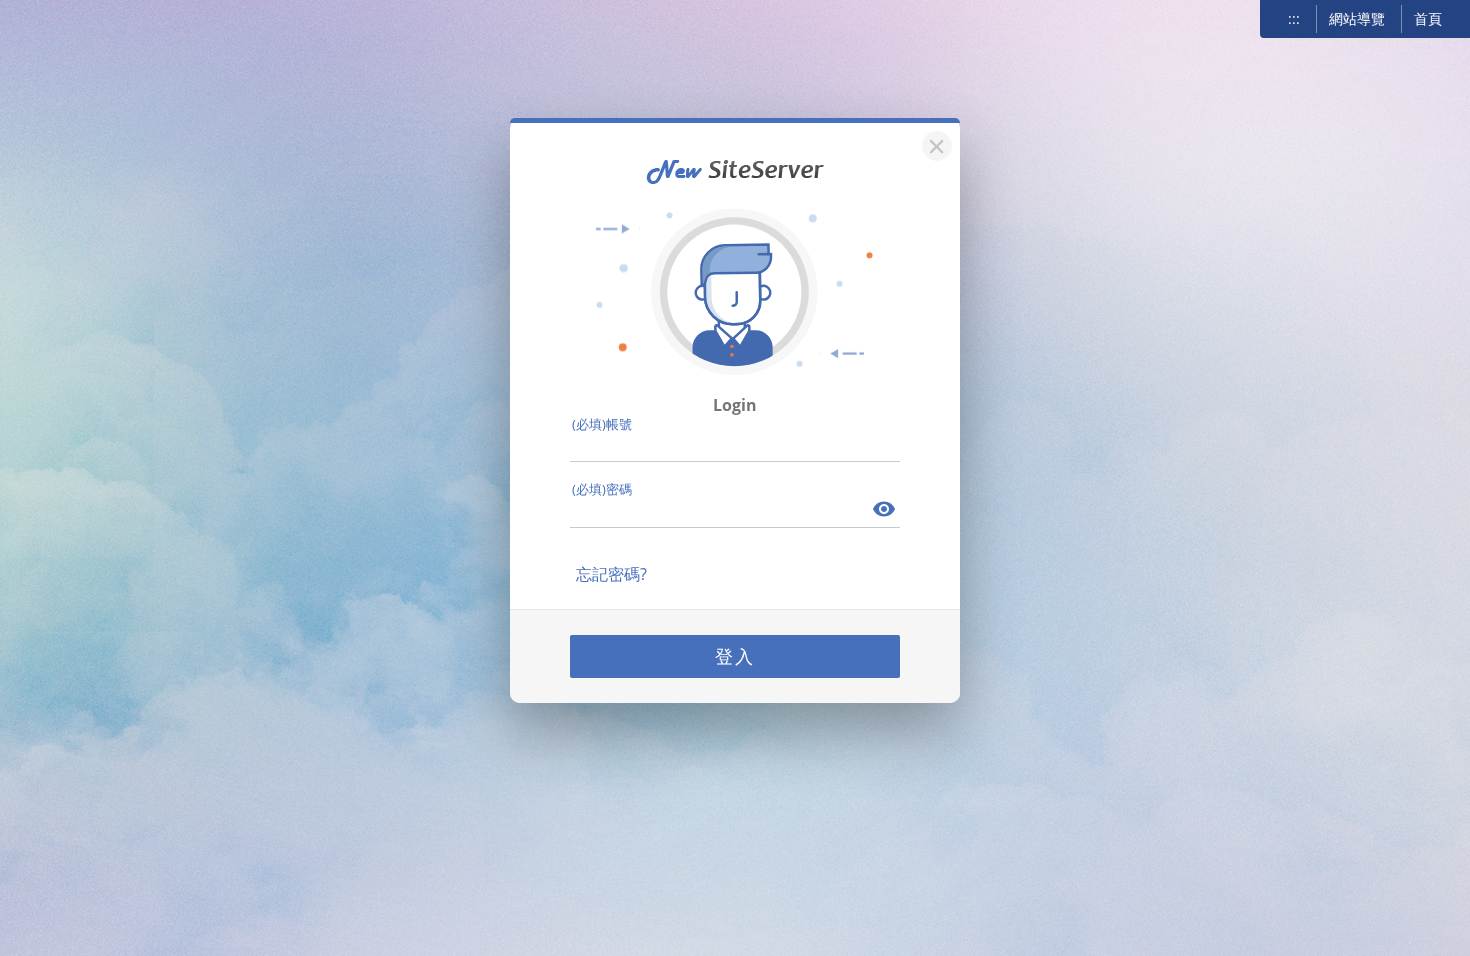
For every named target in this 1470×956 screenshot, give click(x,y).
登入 (735, 656)
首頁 (1428, 18)
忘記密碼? (611, 574)
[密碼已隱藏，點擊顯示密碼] (885, 511)
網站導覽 (1357, 18)
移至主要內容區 (66, 21)
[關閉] (934, 143)
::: (1294, 18)
